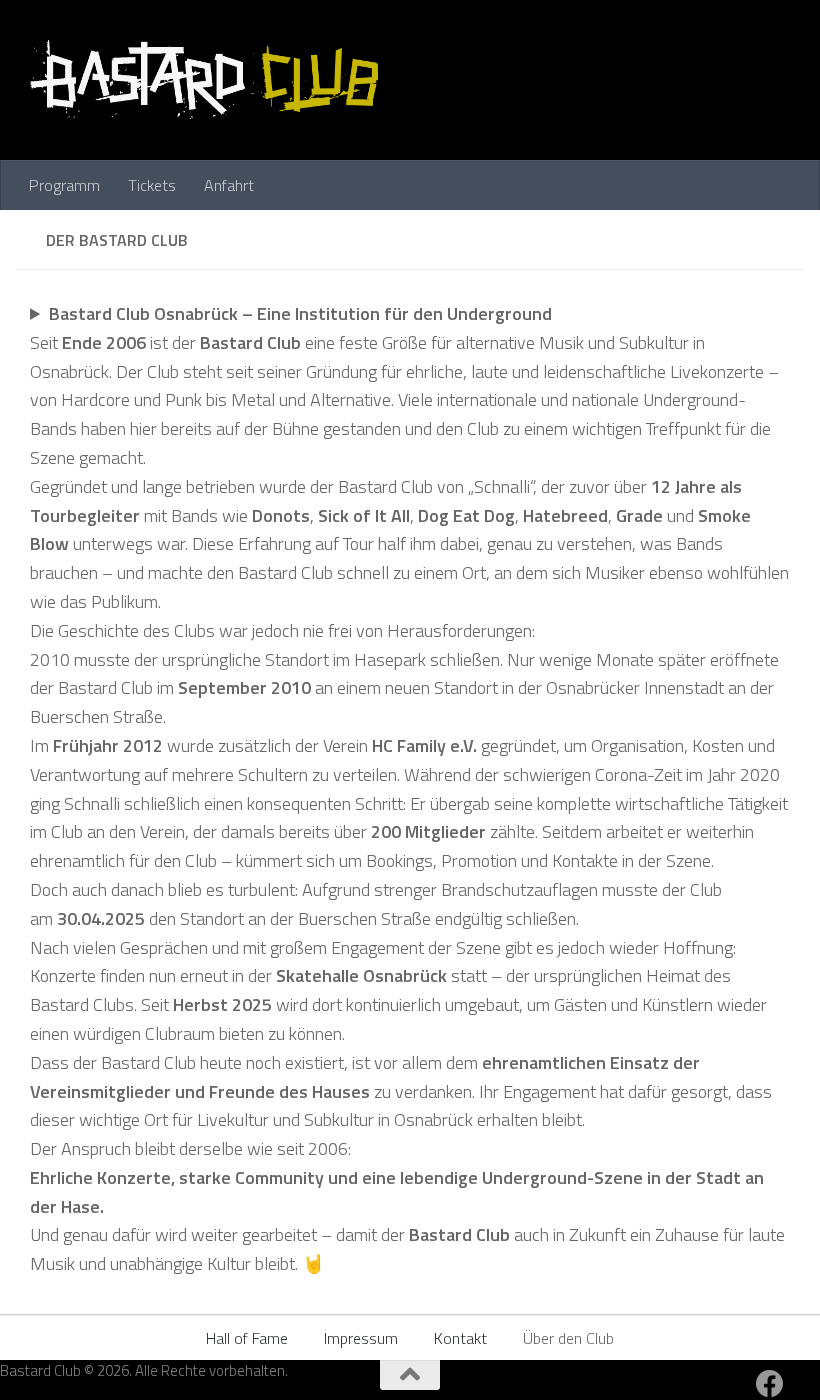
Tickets (152, 185)
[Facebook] (770, 1384)
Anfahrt (229, 185)
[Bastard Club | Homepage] (204, 80)
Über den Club (568, 1338)
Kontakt (460, 1338)
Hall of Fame (247, 1338)
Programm (64, 185)
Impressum (361, 1338)
